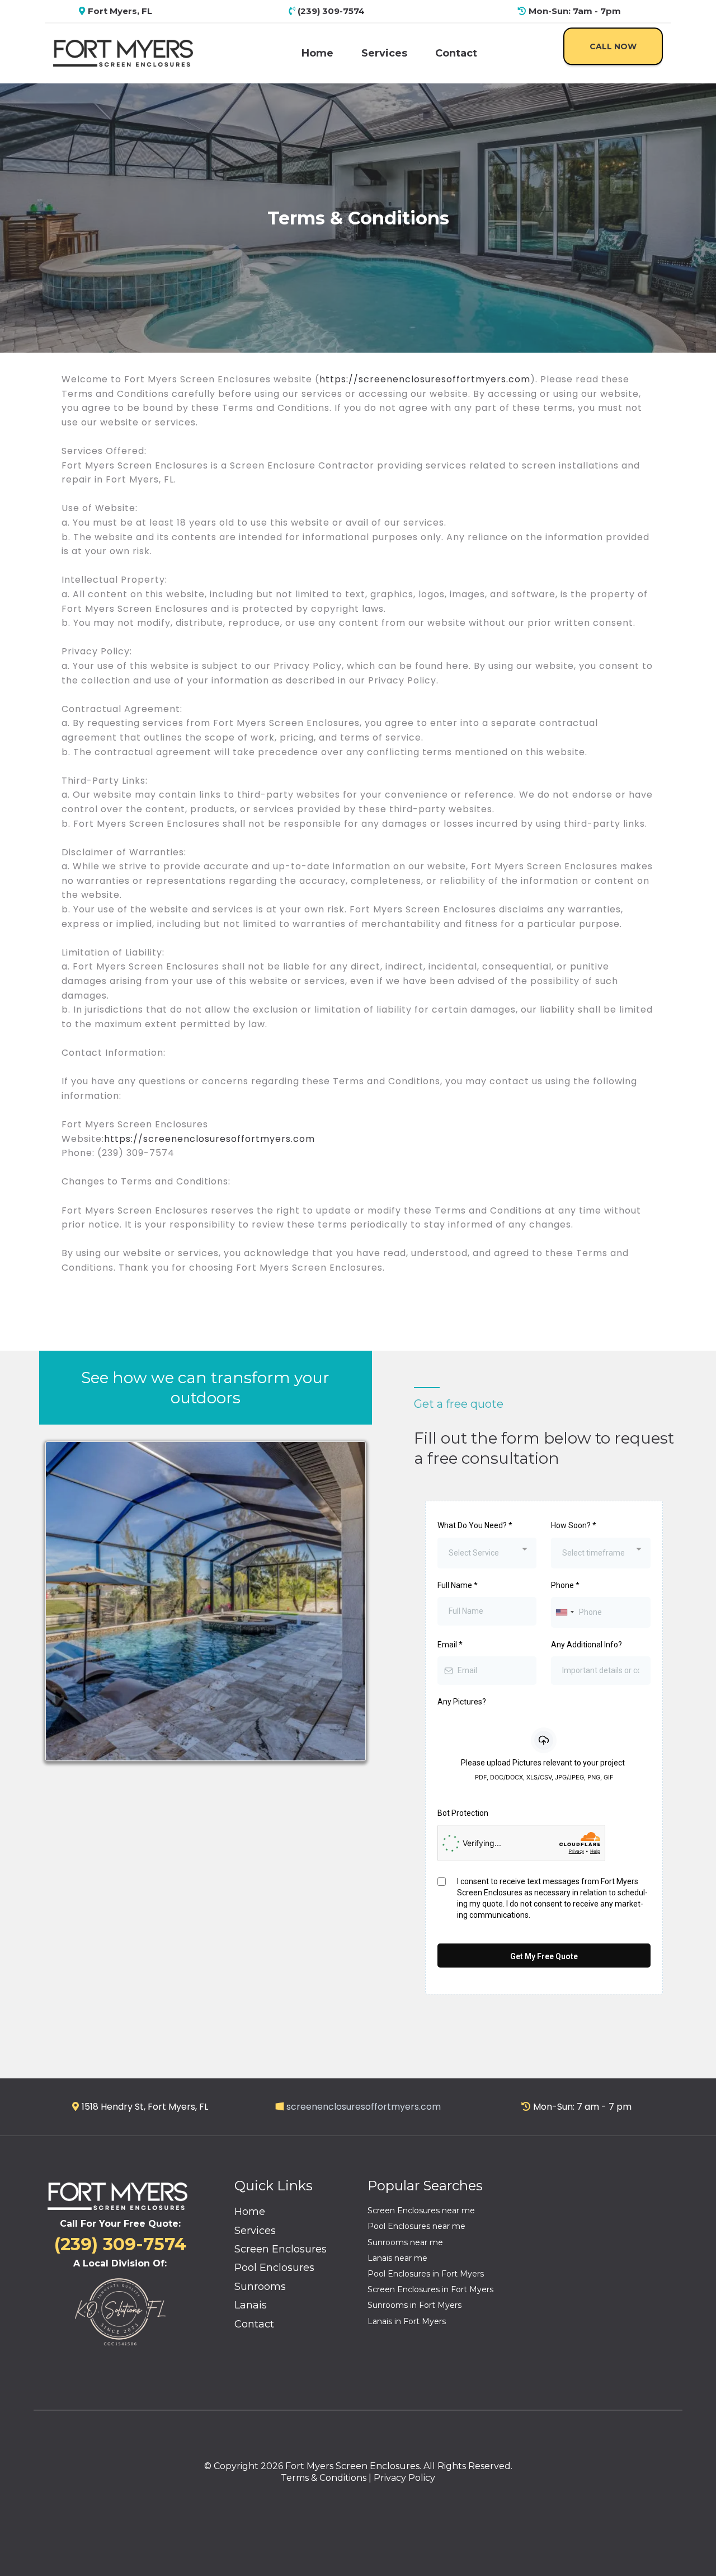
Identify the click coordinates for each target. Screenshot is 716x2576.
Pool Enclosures (274, 2268)
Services (384, 53)
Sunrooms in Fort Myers (414, 2305)
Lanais (251, 2305)
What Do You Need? (475, 1525)
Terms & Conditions (324, 2478)
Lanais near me (397, 2258)
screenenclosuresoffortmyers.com (364, 2107)
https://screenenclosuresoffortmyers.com (425, 379)
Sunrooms (260, 2287)
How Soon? (574, 1525)
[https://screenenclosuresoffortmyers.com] (123, 52)
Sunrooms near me (405, 2242)
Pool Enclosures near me (416, 2226)
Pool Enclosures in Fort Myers (426, 2274)
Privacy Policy (404, 2478)
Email (450, 1645)
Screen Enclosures (281, 2249)
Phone (565, 1585)
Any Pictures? (462, 1702)
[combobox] (487, 1553)
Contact (456, 53)
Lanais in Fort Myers (407, 2321)
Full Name (458, 1585)
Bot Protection (463, 1813)
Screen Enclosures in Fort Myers (430, 2289)
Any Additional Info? (587, 1645)
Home (317, 53)
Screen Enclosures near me (421, 2210)
